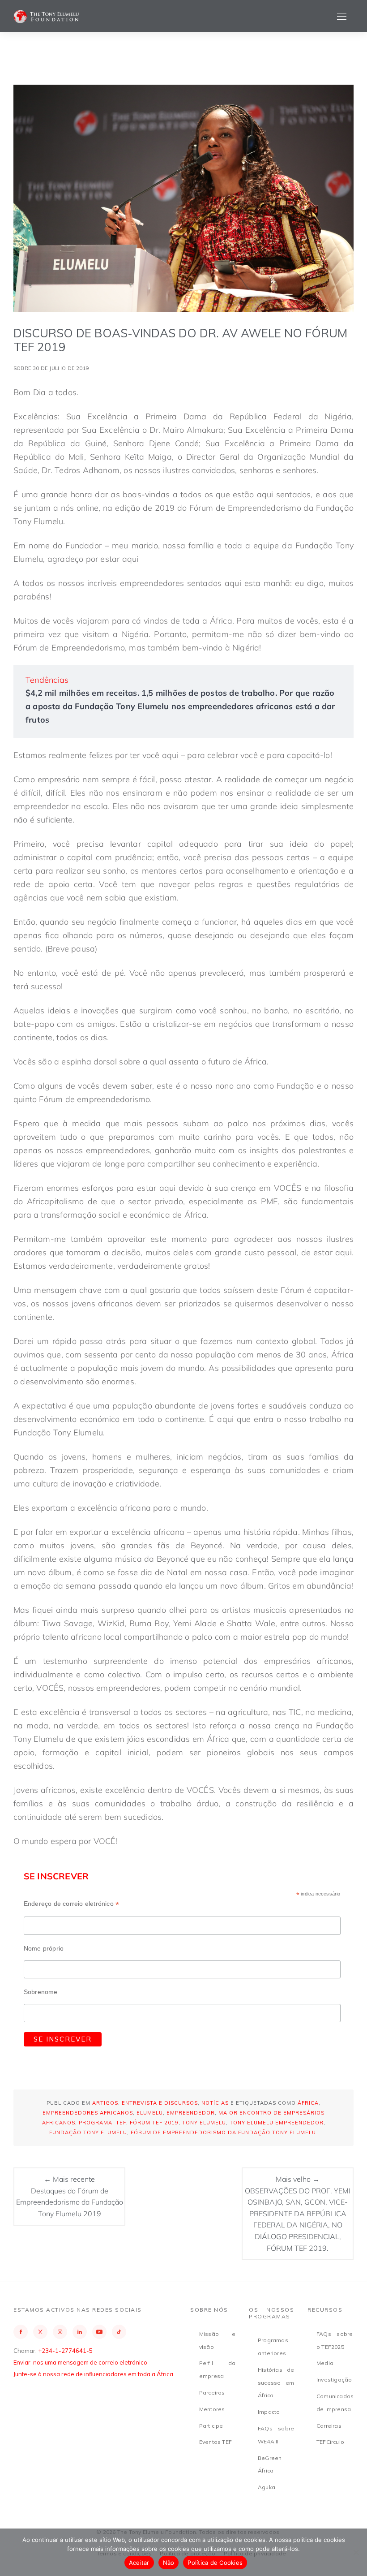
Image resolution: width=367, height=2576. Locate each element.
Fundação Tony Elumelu (88, 2132)
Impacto (269, 2412)
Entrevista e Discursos (160, 2103)
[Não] (356, 2552)
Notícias (215, 2103)
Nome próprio (44, 1948)
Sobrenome (41, 1992)
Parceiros (212, 2393)
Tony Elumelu (204, 2123)
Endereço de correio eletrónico (71, 1904)
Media (325, 2363)
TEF (121, 2123)
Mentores (212, 2409)
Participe (211, 2426)
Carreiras (329, 2426)
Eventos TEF (216, 2442)
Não (169, 2563)
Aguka (267, 2487)
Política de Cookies (215, 2563)
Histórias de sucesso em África (276, 2383)
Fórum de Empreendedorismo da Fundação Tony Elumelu (223, 2132)
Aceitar (139, 2563)
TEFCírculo (330, 2442)
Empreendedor (191, 2113)
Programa (96, 2123)
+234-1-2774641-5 (65, 2351)
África (308, 2103)
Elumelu (150, 2113)
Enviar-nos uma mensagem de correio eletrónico (80, 2362)
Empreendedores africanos (88, 2113)
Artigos (105, 2103)
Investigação (334, 2380)
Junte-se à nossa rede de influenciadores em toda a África (93, 2374)
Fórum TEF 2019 (154, 2123)
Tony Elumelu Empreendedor (277, 2123)
